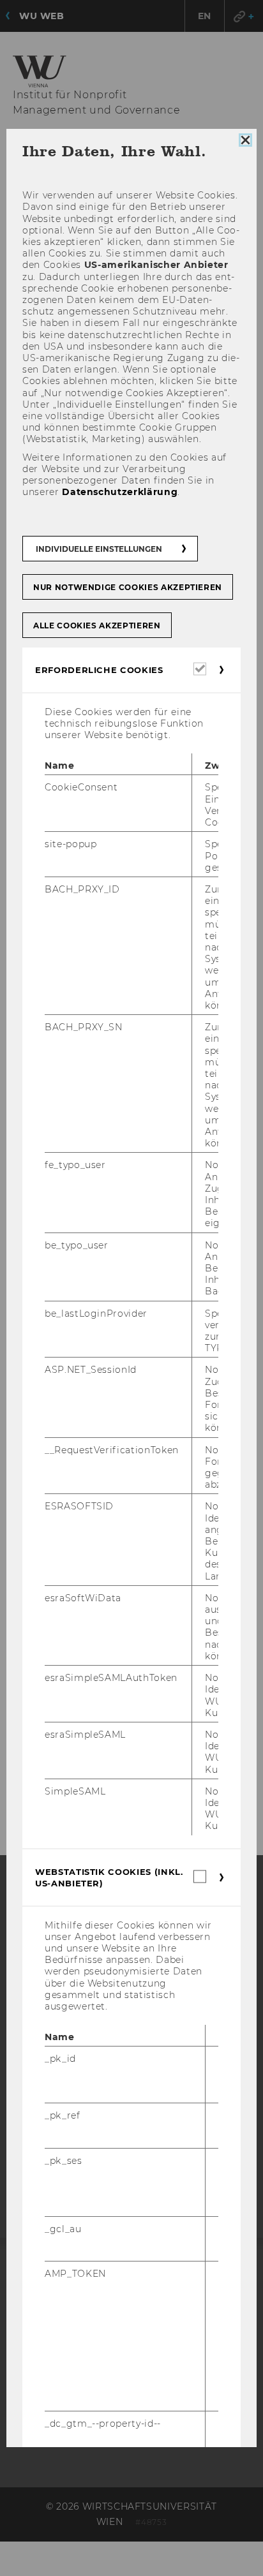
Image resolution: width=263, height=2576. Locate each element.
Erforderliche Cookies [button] (99, 670)
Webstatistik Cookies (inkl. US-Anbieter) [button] (109, 1877)
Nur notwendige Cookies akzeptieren (128, 587)
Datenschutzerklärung (120, 492)
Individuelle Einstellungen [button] (99, 549)
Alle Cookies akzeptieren (97, 625)
